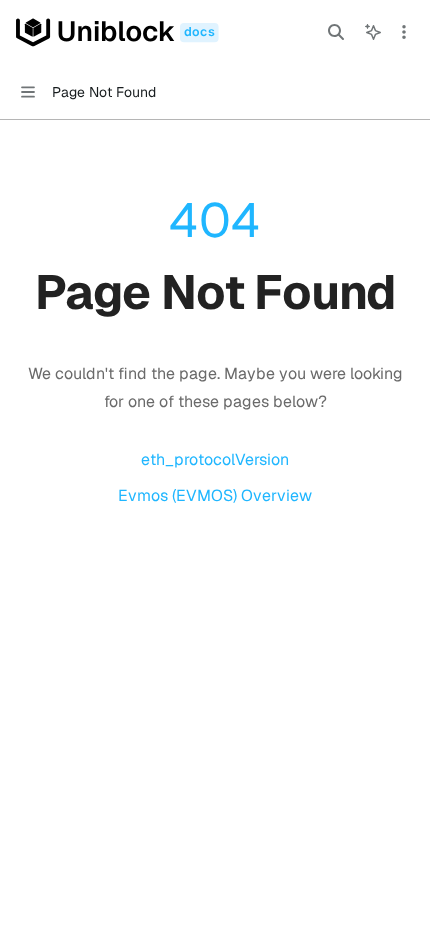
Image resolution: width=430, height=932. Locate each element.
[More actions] (404, 32)
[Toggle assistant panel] (373, 32)
